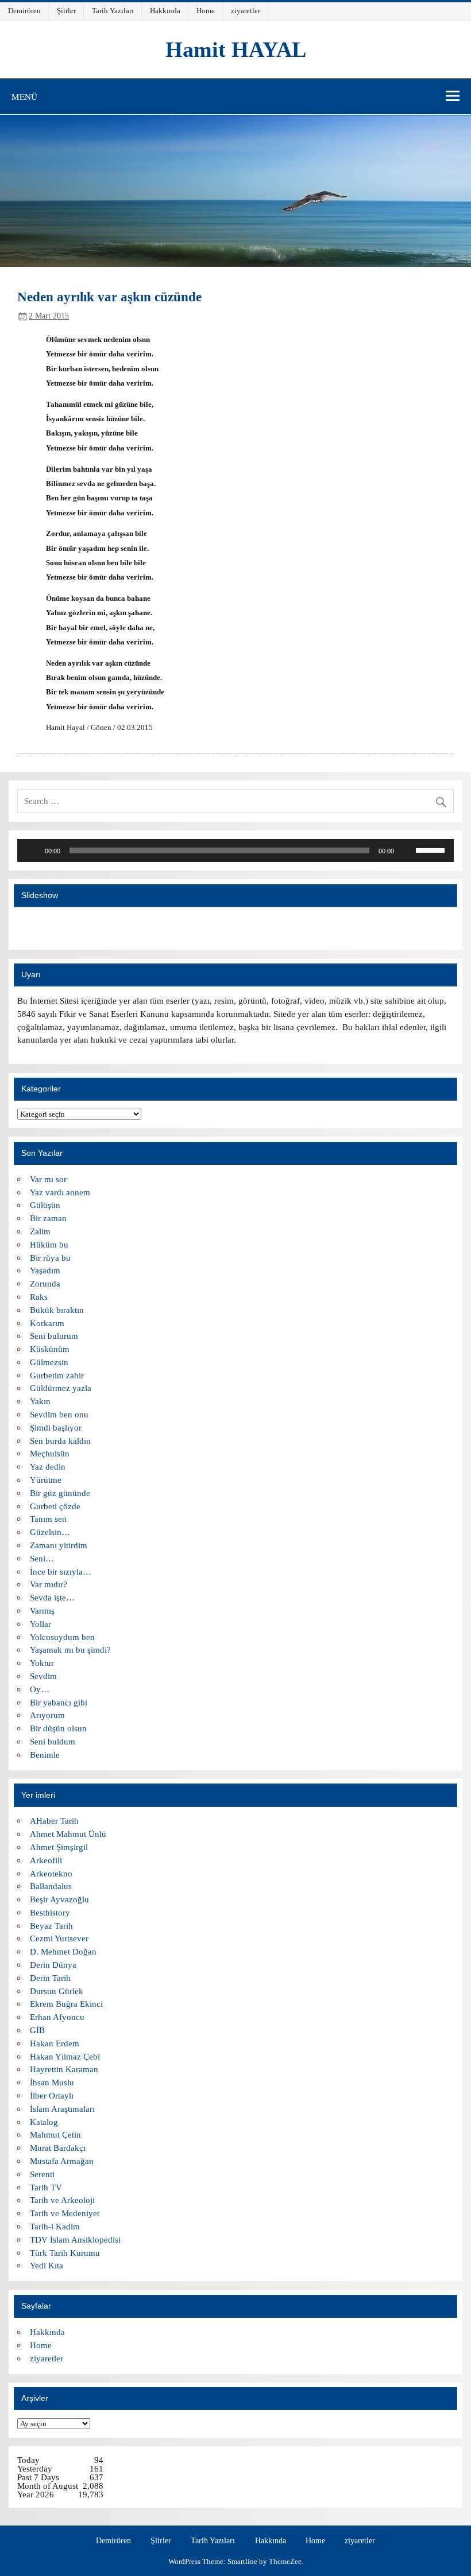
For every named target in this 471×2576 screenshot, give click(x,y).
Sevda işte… (52, 1597)
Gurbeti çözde (55, 1506)
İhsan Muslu (52, 2082)
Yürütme (46, 1480)
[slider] (219, 850)
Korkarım (47, 1323)
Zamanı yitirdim (59, 1545)
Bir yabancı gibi (59, 1702)
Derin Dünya (53, 1965)
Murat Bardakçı (58, 2148)
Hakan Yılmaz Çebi (65, 2056)
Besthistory (50, 1912)
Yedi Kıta (47, 2265)
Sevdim (43, 1676)
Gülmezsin (49, 1362)
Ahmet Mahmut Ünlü (68, 1834)
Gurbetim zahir (57, 1375)
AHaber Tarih (54, 1821)
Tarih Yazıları (113, 11)
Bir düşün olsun (58, 1728)
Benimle (45, 1755)
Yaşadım (45, 1270)
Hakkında (165, 11)
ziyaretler (246, 11)
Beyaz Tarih (51, 1926)
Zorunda (45, 1283)
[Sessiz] (407, 850)
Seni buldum (53, 1741)
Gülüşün (45, 1205)
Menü (24, 96)
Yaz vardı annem (60, 1192)
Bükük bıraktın (57, 1310)
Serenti (42, 2174)
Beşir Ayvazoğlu (59, 1899)
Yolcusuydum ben (62, 1637)
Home (206, 11)
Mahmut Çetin (55, 2134)
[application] (235, 850)
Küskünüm (50, 1349)
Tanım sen (48, 1519)
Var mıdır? (49, 1584)
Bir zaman (48, 1218)
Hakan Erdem (55, 2043)
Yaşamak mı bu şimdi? (70, 1650)
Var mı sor (48, 1179)
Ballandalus (51, 1886)
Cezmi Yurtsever (59, 1938)
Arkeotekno (51, 1873)
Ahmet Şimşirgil (59, 1847)
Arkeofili (46, 1860)
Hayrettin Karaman (64, 2069)
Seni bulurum (54, 1336)
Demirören (24, 11)
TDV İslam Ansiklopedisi (75, 2239)
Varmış (42, 1611)
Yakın (40, 1401)
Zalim (40, 1231)
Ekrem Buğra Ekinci (66, 2004)
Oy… (40, 1689)
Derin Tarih (50, 1978)
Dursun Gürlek (57, 1991)
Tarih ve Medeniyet (65, 2213)
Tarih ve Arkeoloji (62, 2200)
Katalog (44, 2122)
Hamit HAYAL (236, 49)
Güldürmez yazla (61, 1388)
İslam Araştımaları (62, 2109)
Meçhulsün (50, 1453)
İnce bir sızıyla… (61, 1571)
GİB (37, 2030)
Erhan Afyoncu (57, 2017)
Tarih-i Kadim (55, 2226)
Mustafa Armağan (62, 2161)
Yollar (40, 1624)
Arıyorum (47, 1715)
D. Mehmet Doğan (63, 1951)
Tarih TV (46, 2187)
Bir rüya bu (50, 1258)
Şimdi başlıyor (56, 1427)
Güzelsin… (50, 1532)
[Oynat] (32, 850)
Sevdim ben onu (59, 1414)
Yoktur (42, 1663)
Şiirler (66, 11)
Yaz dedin (48, 1466)
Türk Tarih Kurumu (65, 2253)
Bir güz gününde (60, 1493)
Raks (39, 1297)
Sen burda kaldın (60, 1441)
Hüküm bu (49, 1244)
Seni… (42, 1558)
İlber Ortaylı (52, 2095)
